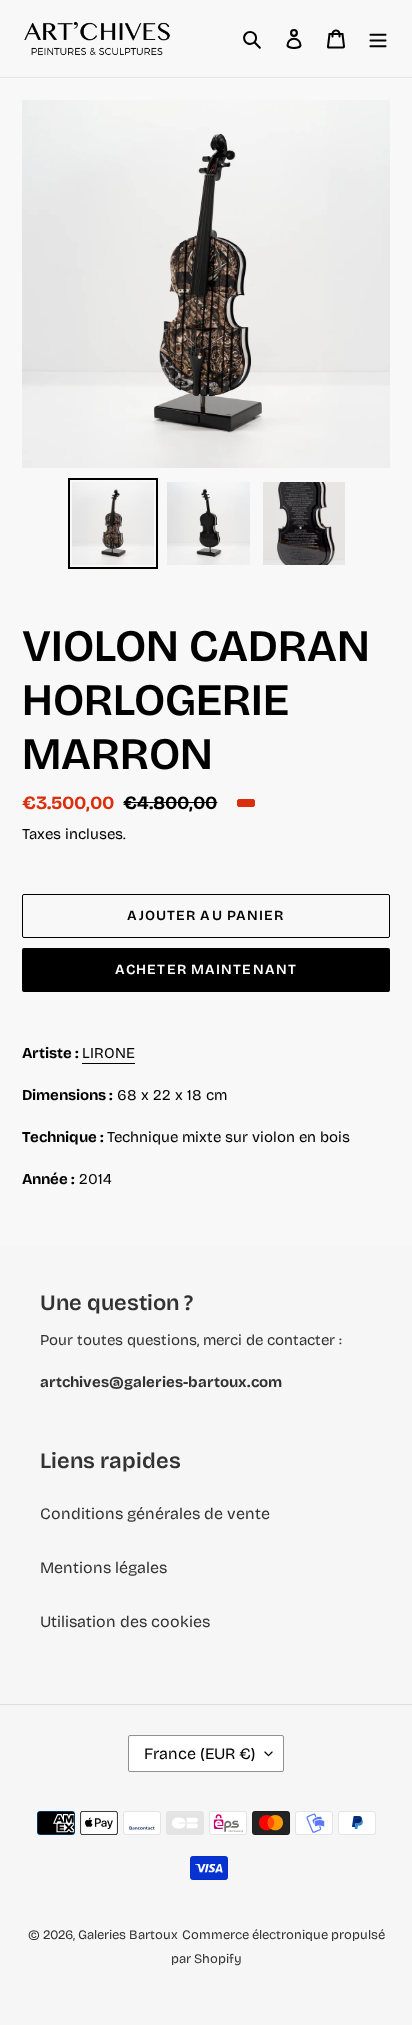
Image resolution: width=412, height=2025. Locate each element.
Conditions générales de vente (155, 1513)
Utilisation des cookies (125, 1621)
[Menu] (378, 39)
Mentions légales (103, 1567)
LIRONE (108, 1053)
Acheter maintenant (206, 969)
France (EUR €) (199, 1753)
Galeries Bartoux (128, 1935)
